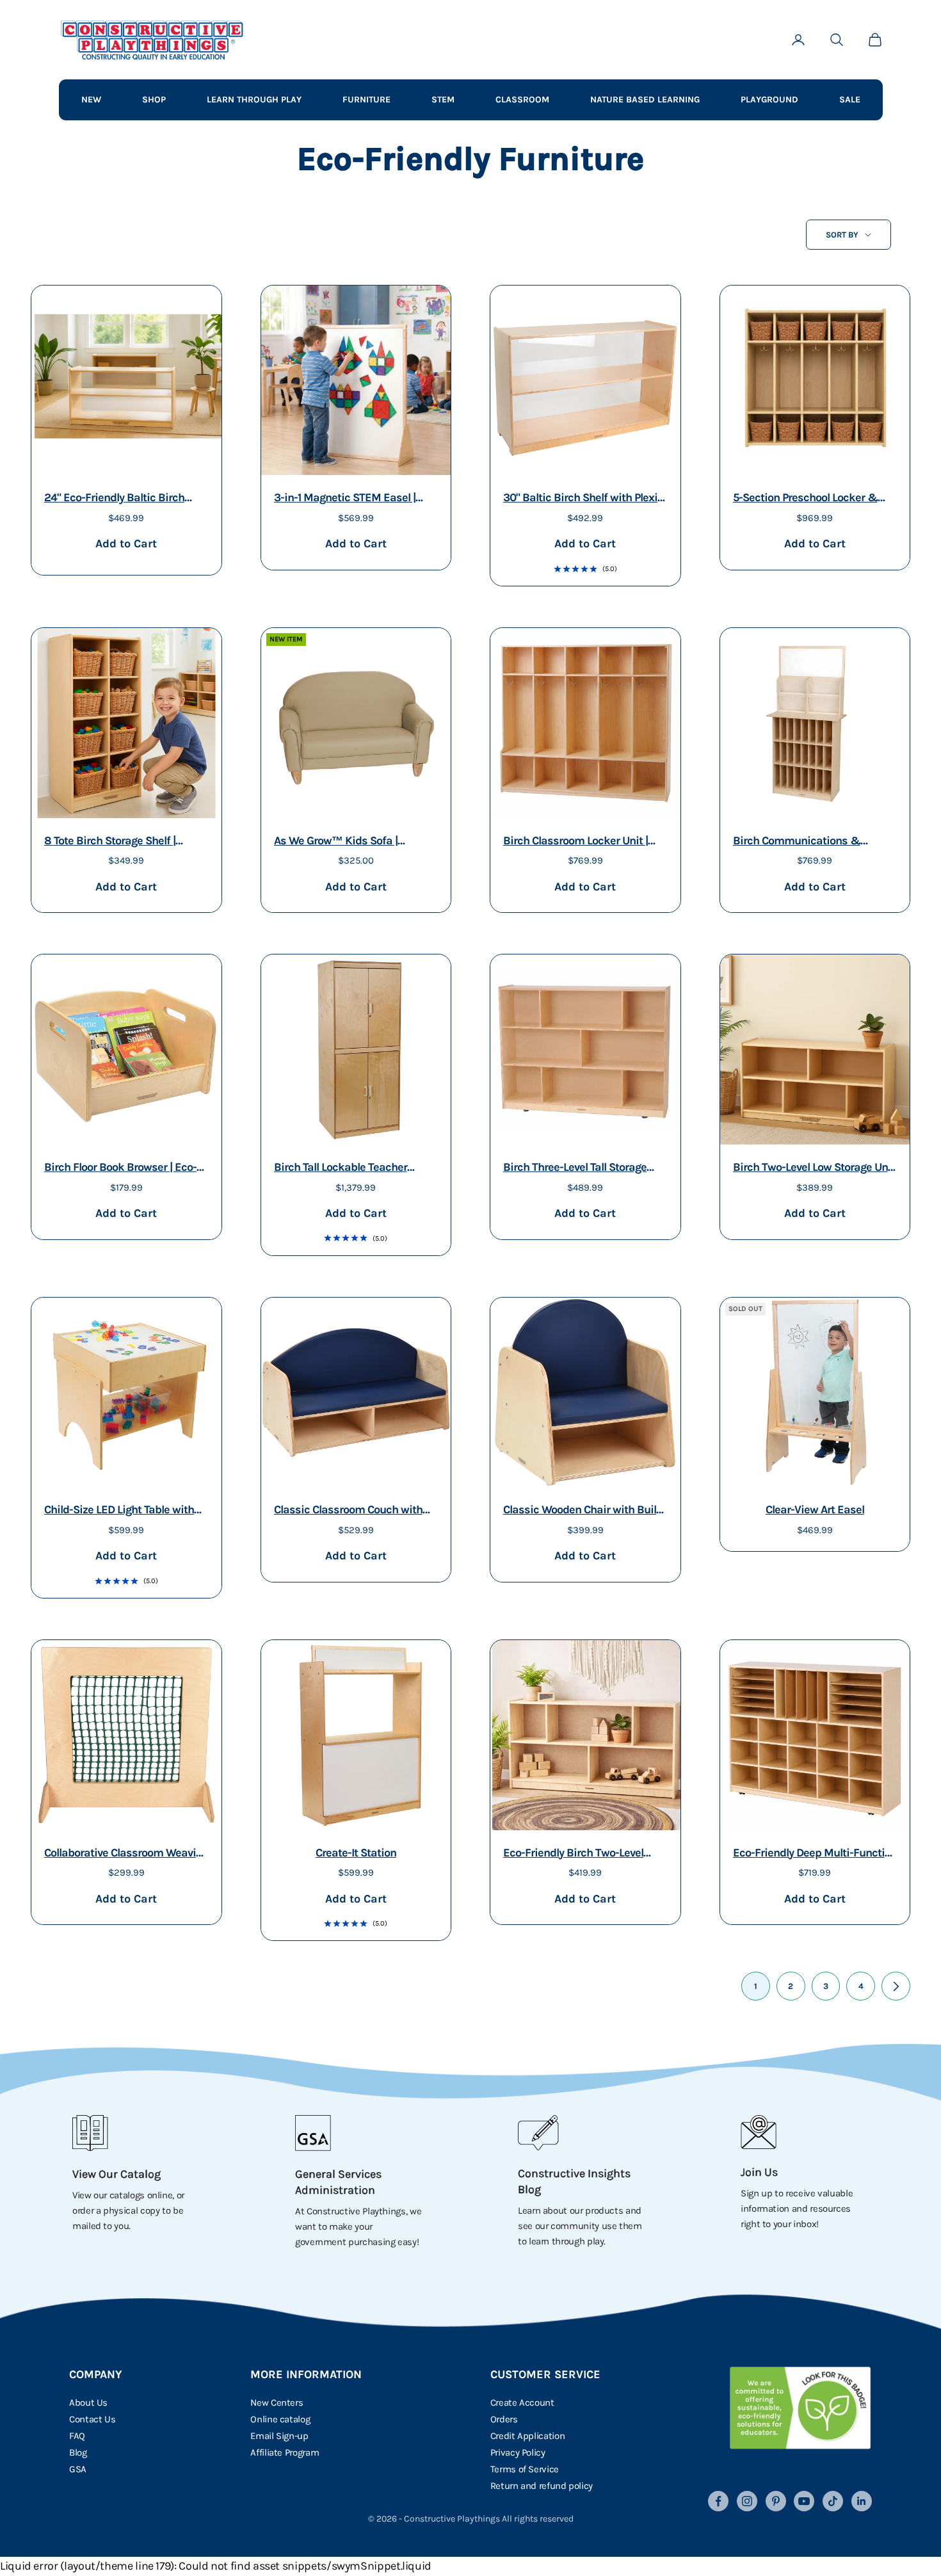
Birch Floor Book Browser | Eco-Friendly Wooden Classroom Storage (120, 1169)
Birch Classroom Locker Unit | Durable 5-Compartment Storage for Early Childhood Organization (583, 842)
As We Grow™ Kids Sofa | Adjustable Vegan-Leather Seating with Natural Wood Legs (352, 842)
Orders (504, 2419)
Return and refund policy (542, 2486)
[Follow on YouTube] (804, 2501)
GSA (78, 2469)
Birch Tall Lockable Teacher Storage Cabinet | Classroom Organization (343, 1169)
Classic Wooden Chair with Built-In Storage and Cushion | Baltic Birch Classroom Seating (583, 1511)
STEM (443, 100)
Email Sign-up (279, 2436)
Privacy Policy (518, 2452)
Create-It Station (356, 1853)
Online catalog (280, 2419)
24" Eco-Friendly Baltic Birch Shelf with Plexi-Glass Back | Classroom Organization (114, 499)
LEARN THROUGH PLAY (254, 100)
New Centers (277, 2403)
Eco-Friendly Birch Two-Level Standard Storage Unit (573, 1854)
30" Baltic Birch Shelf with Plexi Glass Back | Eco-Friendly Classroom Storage (580, 499)
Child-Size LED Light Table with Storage (119, 1511)
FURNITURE (366, 100)
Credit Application (528, 2436)
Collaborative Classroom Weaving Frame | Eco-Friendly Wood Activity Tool (126, 1854)
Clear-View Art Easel (815, 1509)
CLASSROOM (522, 100)
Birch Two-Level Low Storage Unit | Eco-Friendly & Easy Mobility (814, 1169)
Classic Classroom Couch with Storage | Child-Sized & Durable (351, 1511)
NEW (91, 100)
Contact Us (92, 2419)
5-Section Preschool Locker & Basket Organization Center (805, 499)
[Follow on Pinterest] (776, 2501)
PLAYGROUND (769, 100)
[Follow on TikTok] (833, 2501)
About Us (88, 2403)
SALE (850, 100)
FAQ (77, 2436)
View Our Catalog (117, 2174)
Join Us (759, 2172)
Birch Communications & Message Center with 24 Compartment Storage (797, 842)
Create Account (522, 2403)
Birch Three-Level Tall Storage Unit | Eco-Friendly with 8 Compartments (575, 1169)
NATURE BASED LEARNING (645, 100)
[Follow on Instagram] (747, 2501)
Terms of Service (525, 2469)
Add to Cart (126, 543)
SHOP (154, 100)
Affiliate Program (285, 2452)
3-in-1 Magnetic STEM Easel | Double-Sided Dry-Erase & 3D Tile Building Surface (347, 499)
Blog (78, 2452)
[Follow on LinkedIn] (862, 2501)
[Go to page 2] (896, 1986)
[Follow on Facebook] (718, 2501)
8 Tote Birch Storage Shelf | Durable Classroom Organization (124, 842)
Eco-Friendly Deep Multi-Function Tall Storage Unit (815, 1854)
